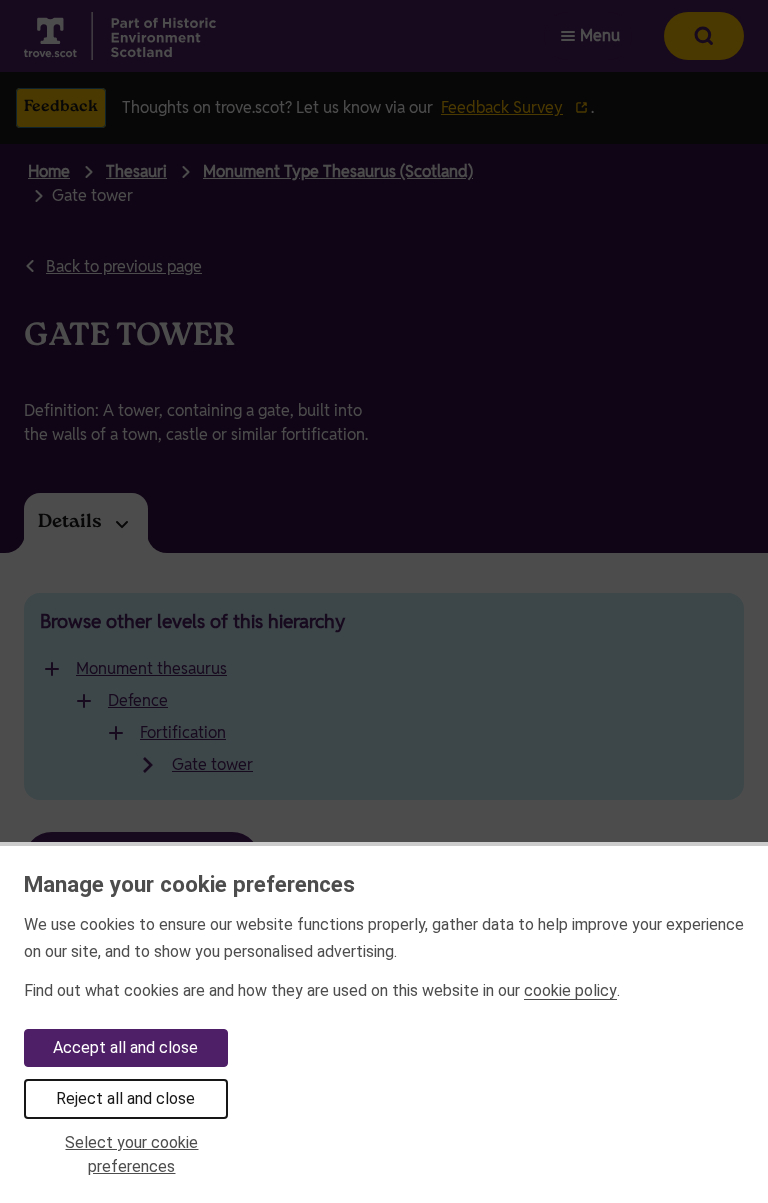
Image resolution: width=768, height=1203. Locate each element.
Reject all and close (125, 1098)
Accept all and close (125, 1047)
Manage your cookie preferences (189, 884)
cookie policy (570, 990)
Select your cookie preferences (131, 1154)
